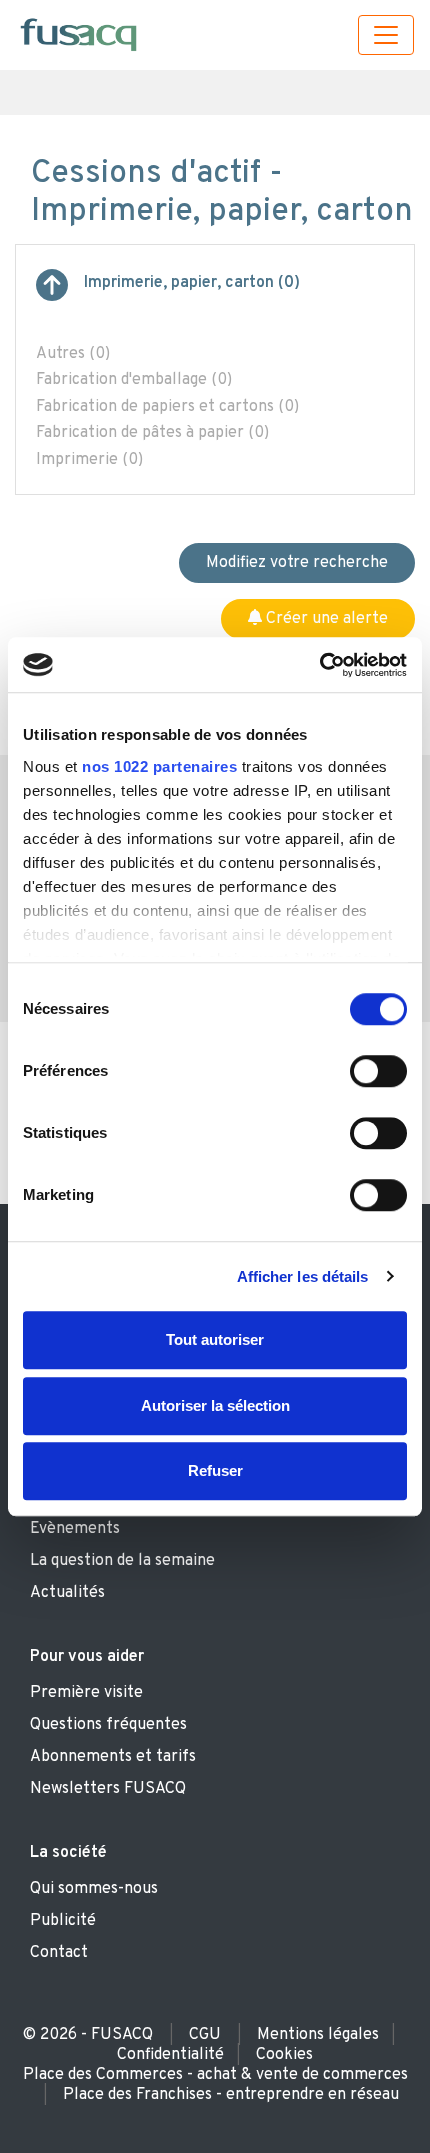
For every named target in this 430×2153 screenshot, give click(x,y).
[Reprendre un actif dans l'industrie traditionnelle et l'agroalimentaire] (52, 293)
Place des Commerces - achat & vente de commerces (215, 2075)
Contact (59, 1953)
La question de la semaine (122, 1561)
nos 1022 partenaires (159, 766)
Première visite (86, 1693)
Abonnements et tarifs (113, 1757)
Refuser (215, 1470)
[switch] (378, 1071)
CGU (205, 2035)
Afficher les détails (303, 1276)
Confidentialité (170, 2055)
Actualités (67, 1593)
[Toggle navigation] (386, 35)
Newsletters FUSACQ (108, 1789)
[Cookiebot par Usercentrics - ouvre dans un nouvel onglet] (319, 665)
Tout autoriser (215, 1339)
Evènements (75, 1529)
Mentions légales (318, 2035)
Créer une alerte (325, 619)
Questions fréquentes (108, 1725)
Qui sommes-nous (94, 1889)
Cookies (284, 2055)
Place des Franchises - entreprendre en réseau (231, 2095)
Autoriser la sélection (215, 1405)
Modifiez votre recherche (297, 563)
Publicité (63, 1921)
